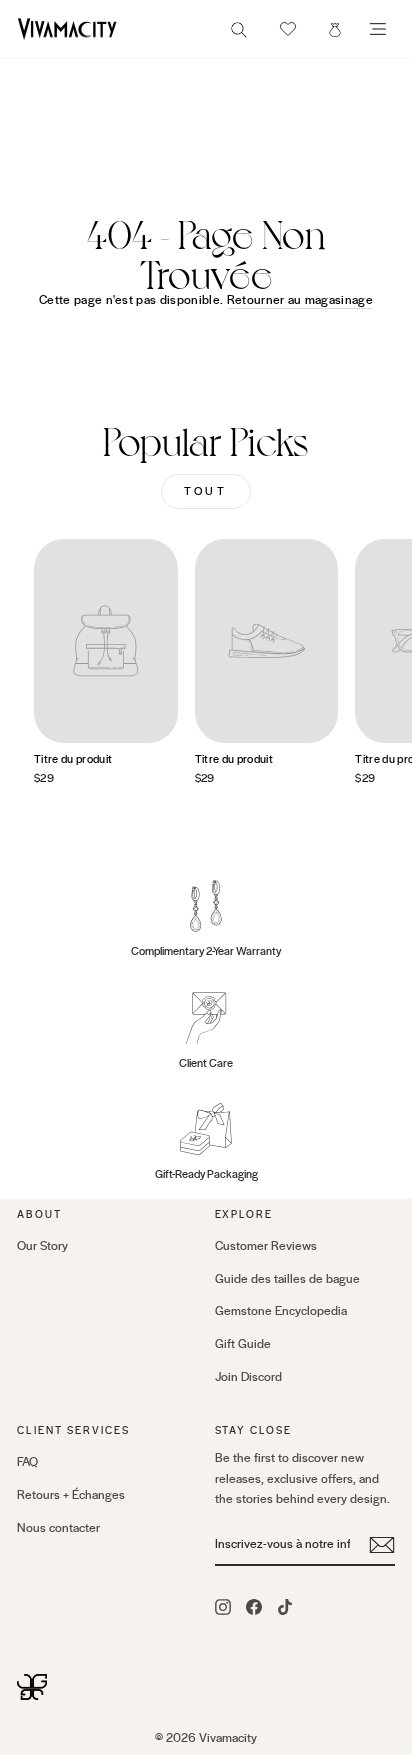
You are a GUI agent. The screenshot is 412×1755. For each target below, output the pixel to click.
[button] (288, 29)
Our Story (42, 1246)
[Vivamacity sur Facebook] (254, 1606)
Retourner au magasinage (300, 300)
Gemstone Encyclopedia (281, 1311)
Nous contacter (58, 1528)
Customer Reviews (266, 1246)
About (39, 1214)
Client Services (73, 1430)
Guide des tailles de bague (287, 1279)
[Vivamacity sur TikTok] (285, 1606)
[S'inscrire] (382, 1545)
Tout (205, 491)
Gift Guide (243, 1344)
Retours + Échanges (71, 1495)
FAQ (27, 1462)
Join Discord (248, 1377)
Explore (244, 1214)
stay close (254, 1430)
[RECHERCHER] (239, 35)
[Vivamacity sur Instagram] (223, 1606)
